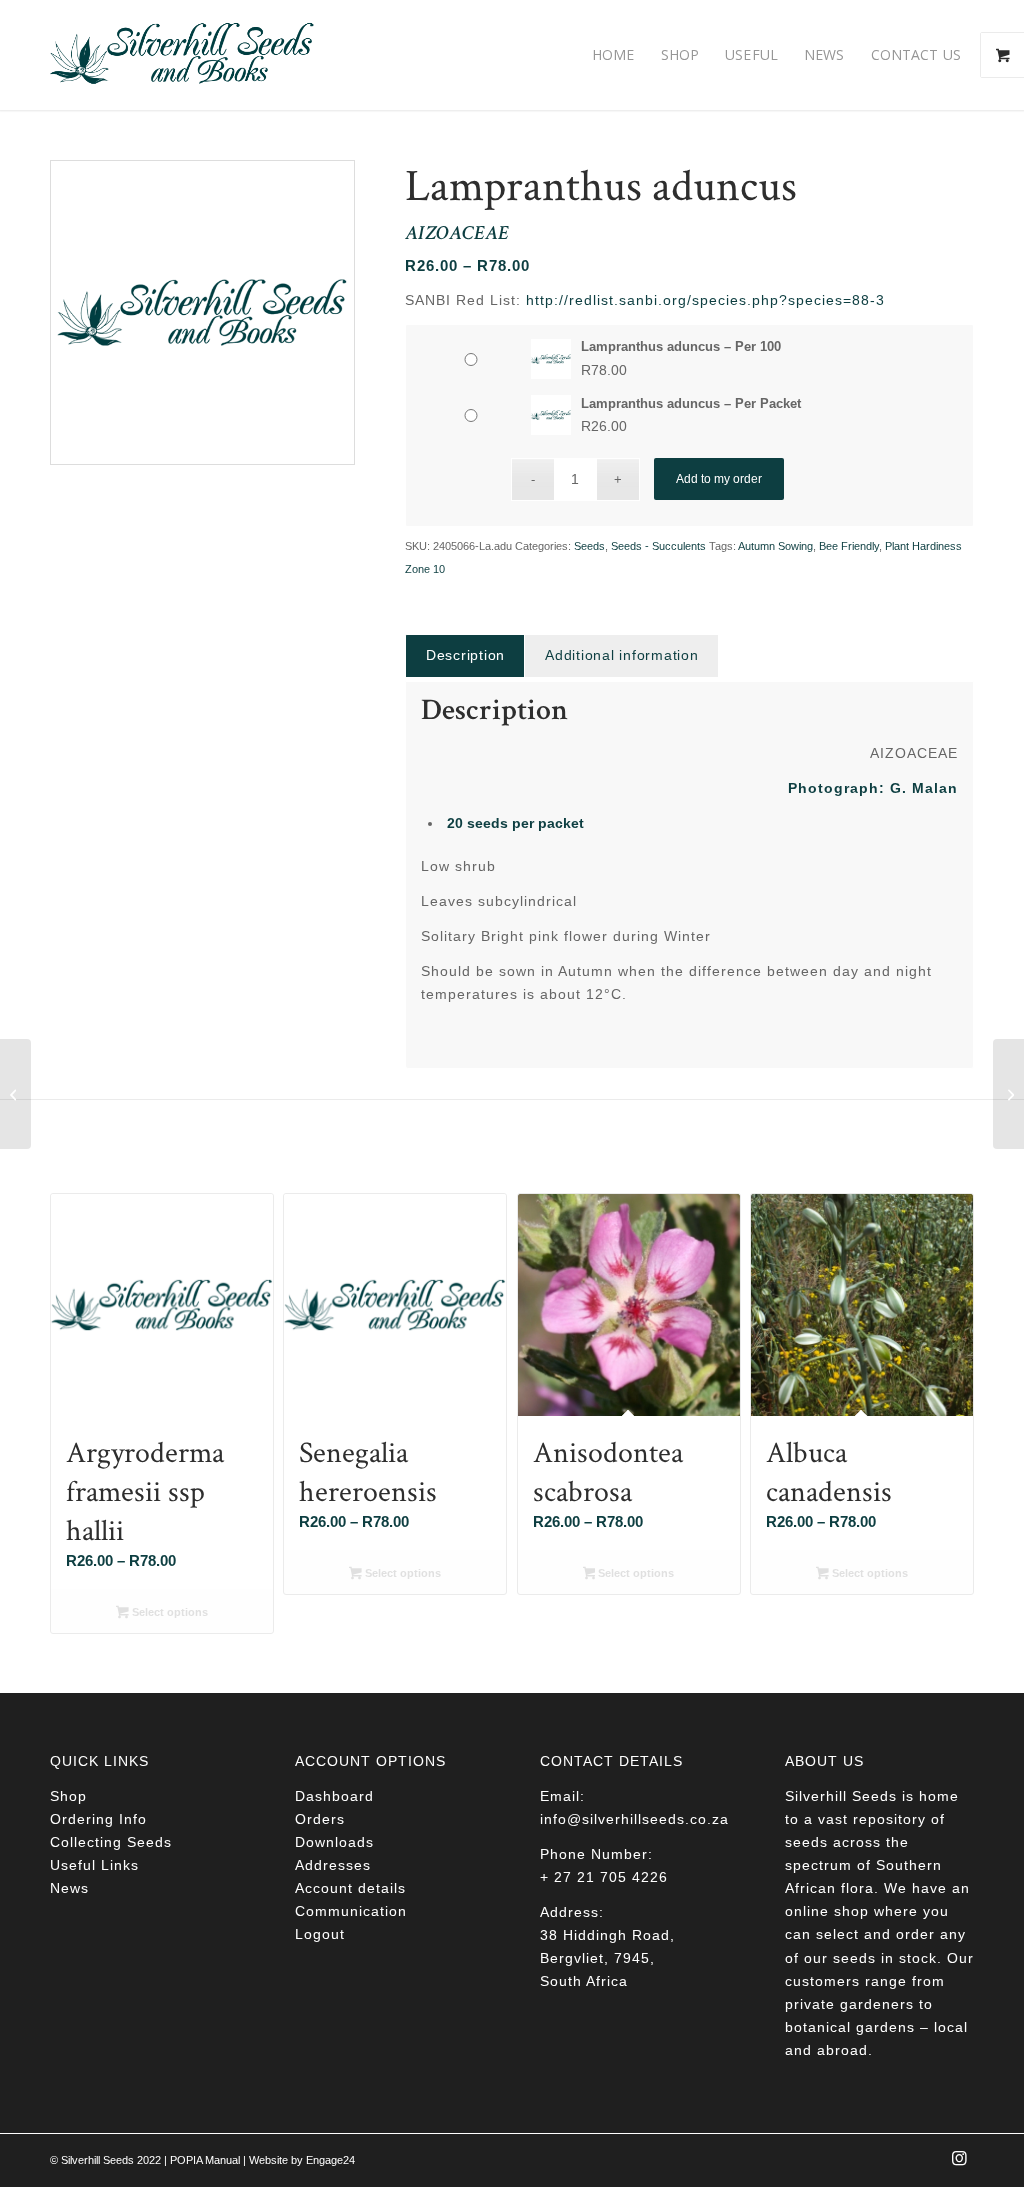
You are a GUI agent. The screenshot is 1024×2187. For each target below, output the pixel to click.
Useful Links (94, 1865)
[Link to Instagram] (959, 2164)
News (69, 1888)
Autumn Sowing (775, 546)
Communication (351, 1911)
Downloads (334, 1842)
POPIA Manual (205, 2160)
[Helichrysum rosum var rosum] (15, 1094)
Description (465, 655)
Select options (168, 1612)
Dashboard (334, 1796)
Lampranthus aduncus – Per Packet (691, 403)
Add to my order (719, 479)
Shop (68, 1796)
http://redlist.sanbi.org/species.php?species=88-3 (705, 300)
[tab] (465, 655)
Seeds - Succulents (658, 546)
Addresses (333, 1865)
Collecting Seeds (111, 1842)
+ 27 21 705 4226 (604, 1877)
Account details (350, 1888)
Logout (320, 1934)
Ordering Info (98, 1819)
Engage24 (330, 2160)
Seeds (589, 546)
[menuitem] (613, 55)
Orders (320, 1819)
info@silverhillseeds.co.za (634, 1819)
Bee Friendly (849, 546)
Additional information (622, 655)
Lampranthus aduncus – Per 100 (681, 346)
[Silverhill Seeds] (182, 55)
